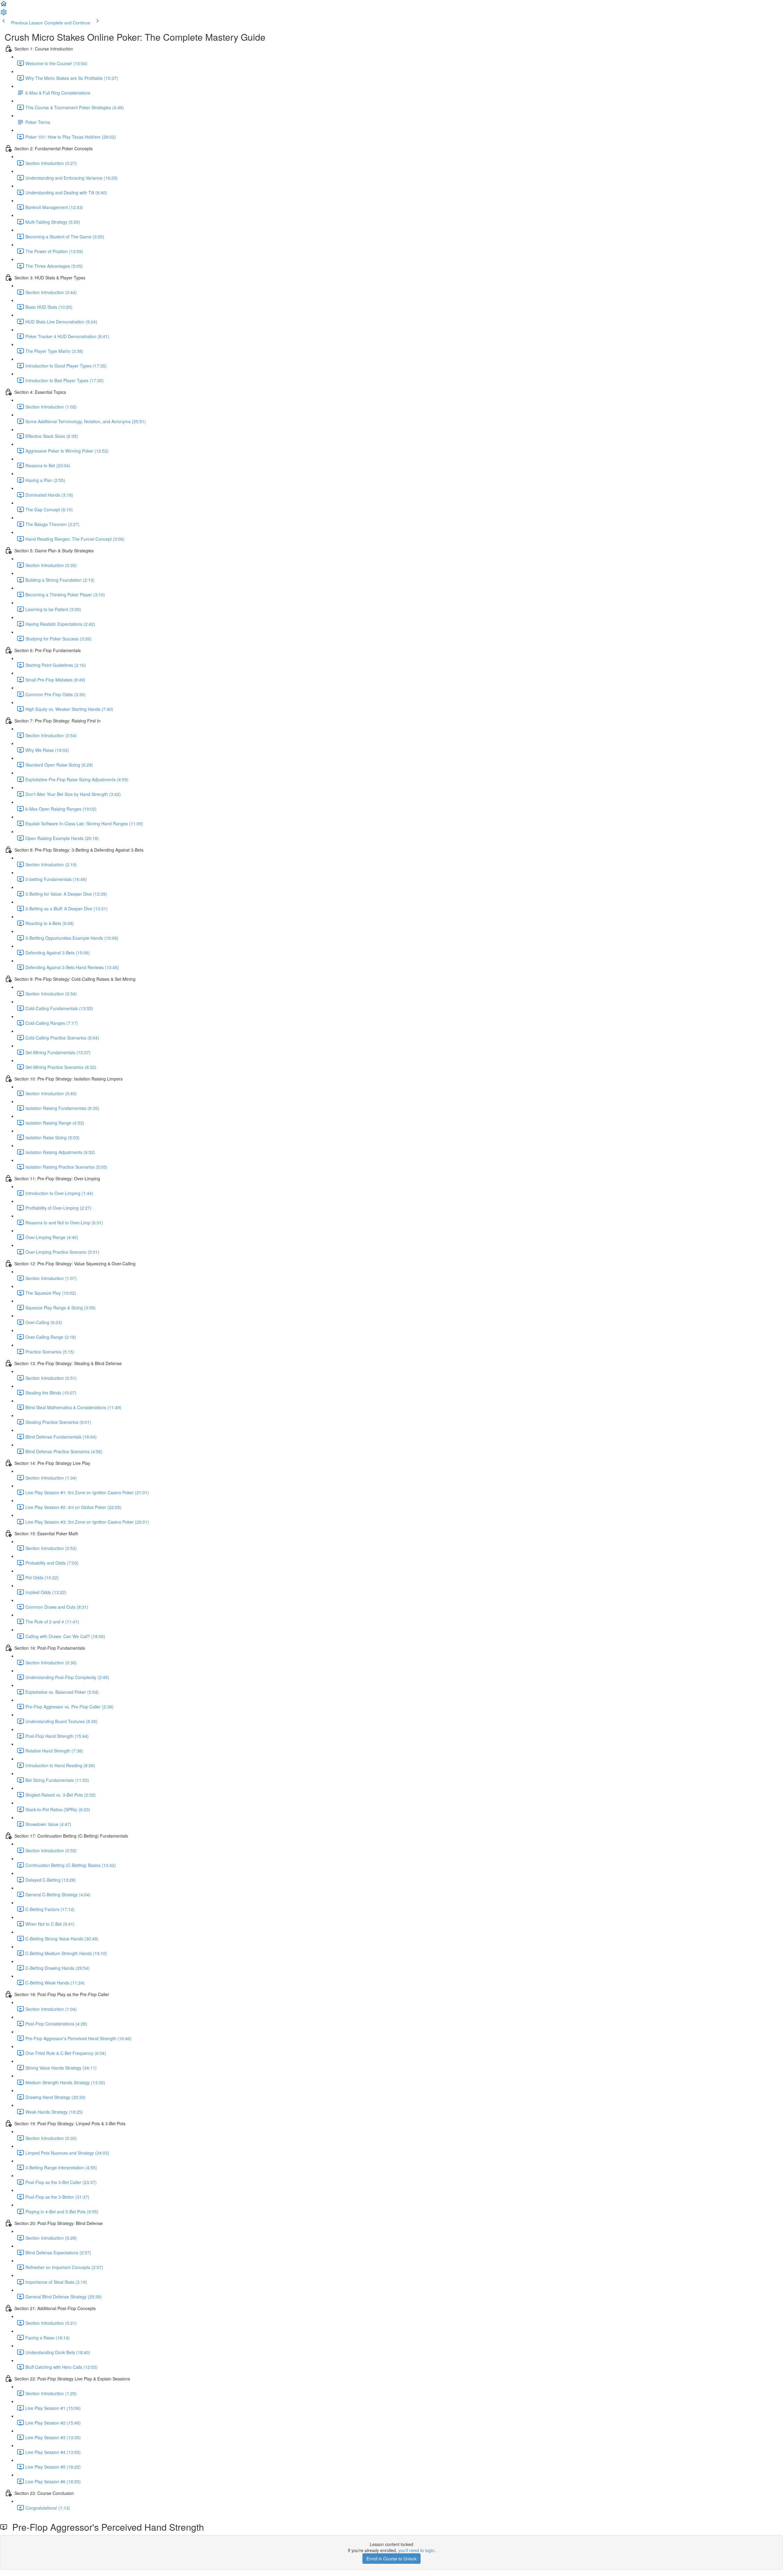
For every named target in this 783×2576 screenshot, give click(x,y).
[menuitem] (4, 14)
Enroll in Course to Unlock (391, 2559)
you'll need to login (416, 2550)
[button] (4, 6)
